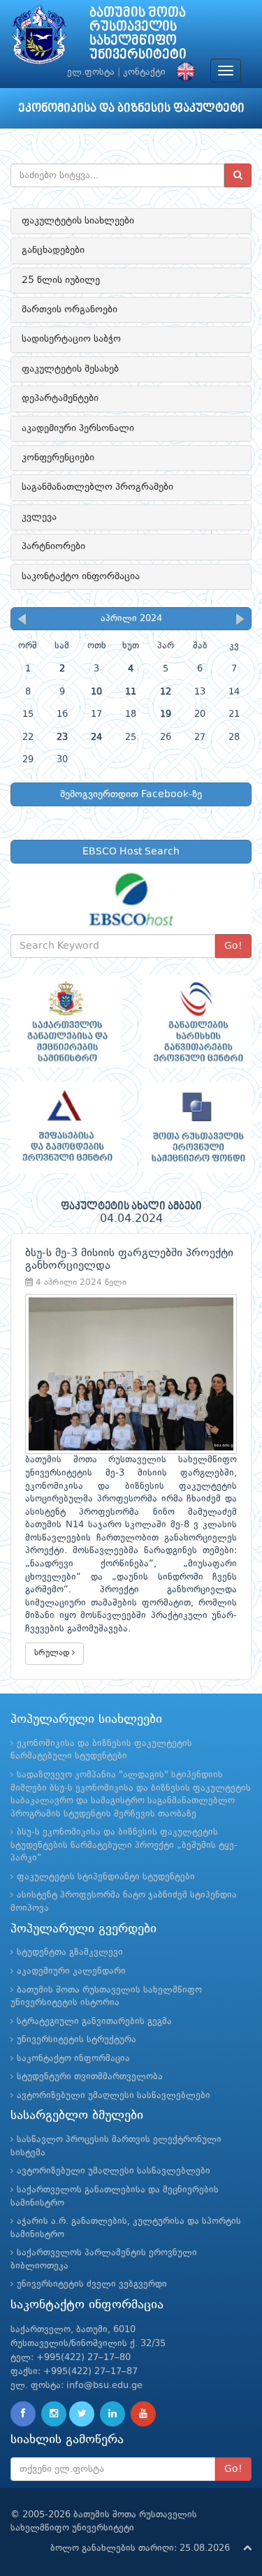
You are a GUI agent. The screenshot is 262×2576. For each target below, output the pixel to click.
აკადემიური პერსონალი (78, 428)
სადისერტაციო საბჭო (71, 339)
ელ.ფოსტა (91, 72)
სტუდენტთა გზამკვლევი (70, 1952)
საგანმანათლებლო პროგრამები (97, 487)
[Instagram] (54, 2414)
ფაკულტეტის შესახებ (70, 369)
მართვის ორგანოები (70, 310)
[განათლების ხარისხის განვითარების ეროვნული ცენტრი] (197, 1021)
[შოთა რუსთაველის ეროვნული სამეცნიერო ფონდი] (197, 1127)
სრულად (53, 1653)
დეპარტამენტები (60, 398)
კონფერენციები (58, 458)
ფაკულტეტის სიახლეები (78, 221)
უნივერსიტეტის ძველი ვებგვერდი (92, 2284)
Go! (233, 946)
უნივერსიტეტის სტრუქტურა (77, 2040)
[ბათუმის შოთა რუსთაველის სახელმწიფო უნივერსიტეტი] (39, 38)
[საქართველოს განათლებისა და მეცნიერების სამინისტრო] (66, 1021)
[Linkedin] (112, 2414)
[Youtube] (143, 2414)
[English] (182, 72)
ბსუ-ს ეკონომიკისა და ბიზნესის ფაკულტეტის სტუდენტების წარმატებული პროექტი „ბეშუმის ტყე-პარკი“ (124, 1845)
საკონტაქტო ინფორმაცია (81, 576)
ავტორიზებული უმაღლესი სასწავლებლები (114, 2096)
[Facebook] (23, 2414)
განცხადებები (53, 250)
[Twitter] (82, 2414)
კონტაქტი (144, 72)
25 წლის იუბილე (61, 280)
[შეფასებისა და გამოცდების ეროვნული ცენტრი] (66, 1127)
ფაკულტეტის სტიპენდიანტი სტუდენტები (106, 1877)
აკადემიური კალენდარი (71, 1971)
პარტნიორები (53, 546)
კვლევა (39, 517)
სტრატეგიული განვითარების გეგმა (94, 2022)
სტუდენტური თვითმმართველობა (90, 2077)
